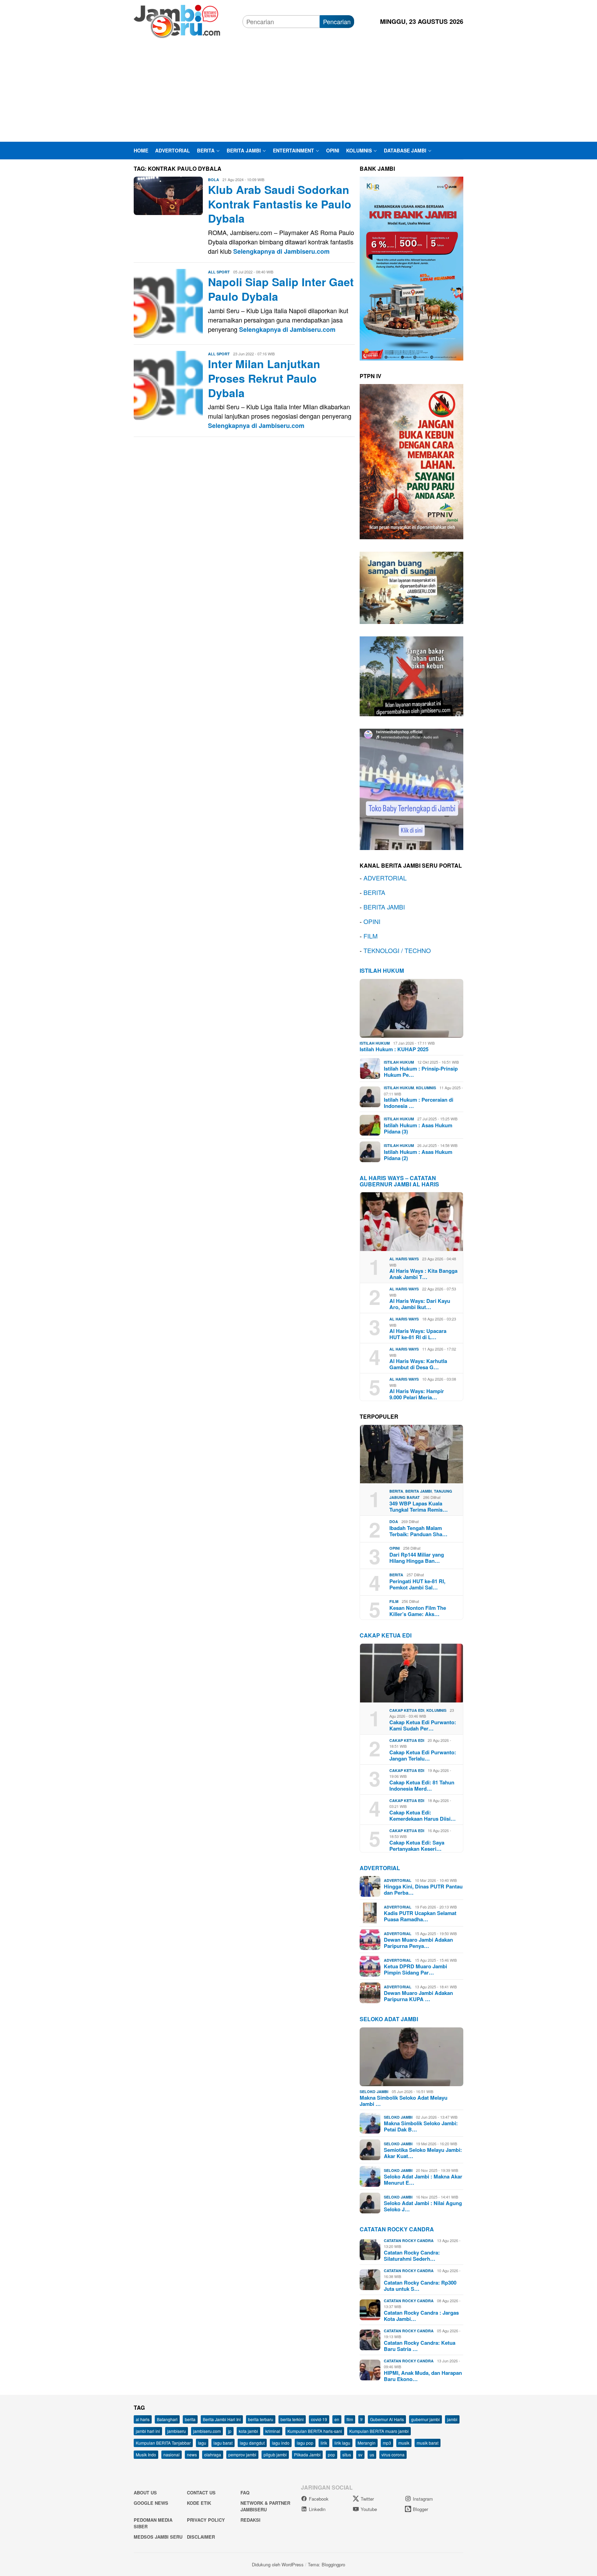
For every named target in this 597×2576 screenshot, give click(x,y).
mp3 (387, 2443)
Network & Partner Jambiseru (265, 2506)
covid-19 (319, 2419)
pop (331, 2454)
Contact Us (201, 2493)
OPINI (372, 921)
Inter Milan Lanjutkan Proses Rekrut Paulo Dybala (264, 378)
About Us (145, 2493)
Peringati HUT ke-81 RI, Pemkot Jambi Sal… (417, 1584)
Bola (214, 180)
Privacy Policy (206, 2520)
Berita (396, 1491)
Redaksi (250, 2520)
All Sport (219, 272)
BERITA (374, 892)
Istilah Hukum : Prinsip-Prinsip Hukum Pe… (421, 1072)
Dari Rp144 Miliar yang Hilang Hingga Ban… (417, 1558)
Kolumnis (426, 1088)
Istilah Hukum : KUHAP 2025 (394, 1049)
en (337, 2419)
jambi (452, 2419)
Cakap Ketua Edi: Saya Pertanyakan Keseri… (417, 1846)
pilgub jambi (275, 2454)
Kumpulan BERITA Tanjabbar (163, 2443)
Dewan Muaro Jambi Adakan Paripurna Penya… (418, 1943)
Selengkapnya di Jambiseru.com (281, 251)
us (372, 2454)
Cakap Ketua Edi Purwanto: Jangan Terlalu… (423, 1755)
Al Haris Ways (404, 1259)
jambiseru (177, 2431)
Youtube (369, 2509)
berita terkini (292, 2419)
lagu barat (223, 2443)
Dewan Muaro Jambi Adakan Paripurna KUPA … (418, 1996)
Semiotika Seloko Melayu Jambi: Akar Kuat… (423, 2153)
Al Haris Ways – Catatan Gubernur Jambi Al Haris (399, 1181)
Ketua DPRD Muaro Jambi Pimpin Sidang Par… (415, 1969)
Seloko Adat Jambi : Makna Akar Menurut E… (423, 2180)
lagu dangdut (252, 2443)
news (192, 2454)
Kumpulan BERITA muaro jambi (379, 2431)
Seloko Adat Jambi (389, 2019)
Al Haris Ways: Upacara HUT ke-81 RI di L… (418, 1334)
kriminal (273, 2431)
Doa (394, 1522)
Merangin (367, 2443)
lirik (324, 2443)
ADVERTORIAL (385, 878)
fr (362, 2419)
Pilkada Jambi (307, 2454)
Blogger (420, 2509)
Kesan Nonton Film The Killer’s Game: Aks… (418, 1611)
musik (404, 2443)
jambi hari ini (148, 2431)
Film (394, 1601)
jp (230, 2431)
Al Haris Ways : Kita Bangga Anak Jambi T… (423, 1274)
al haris (143, 2419)
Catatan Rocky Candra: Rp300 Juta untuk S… (420, 2286)
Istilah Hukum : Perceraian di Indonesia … (419, 1103)
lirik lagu (342, 2443)
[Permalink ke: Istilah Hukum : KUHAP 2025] (411, 1008)
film (350, 2419)
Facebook (319, 2499)
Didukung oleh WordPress (278, 2564)
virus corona (393, 2454)
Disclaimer (201, 2537)
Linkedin (317, 2509)
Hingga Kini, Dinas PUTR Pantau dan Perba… (423, 1889)
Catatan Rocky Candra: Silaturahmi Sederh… (412, 2256)
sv (360, 2454)
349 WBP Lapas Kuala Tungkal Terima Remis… (419, 1506)
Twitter (367, 2499)
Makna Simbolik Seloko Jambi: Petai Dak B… (421, 2126)
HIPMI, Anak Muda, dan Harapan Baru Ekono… (423, 2376)
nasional (172, 2454)
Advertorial (380, 1868)
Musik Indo (146, 2454)
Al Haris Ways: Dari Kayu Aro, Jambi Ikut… (420, 1304)
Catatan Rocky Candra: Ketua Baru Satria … (420, 2346)
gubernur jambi (425, 2419)
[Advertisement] (298, 90)
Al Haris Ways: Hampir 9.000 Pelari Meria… (417, 1394)
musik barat (428, 2443)
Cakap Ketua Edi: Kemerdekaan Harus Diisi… (423, 1816)
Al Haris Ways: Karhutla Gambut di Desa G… (418, 1364)
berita (190, 2419)
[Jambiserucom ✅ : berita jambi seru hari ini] (177, 20)
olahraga (213, 2454)
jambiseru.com (207, 2431)
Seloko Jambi (374, 2092)
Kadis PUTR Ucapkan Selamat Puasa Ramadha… (420, 1916)
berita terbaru (261, 2419)
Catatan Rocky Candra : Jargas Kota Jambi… (421, 2316)
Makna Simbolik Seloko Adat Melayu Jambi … (404, 2101)
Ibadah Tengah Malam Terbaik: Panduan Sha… (418, 1531)
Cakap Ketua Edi (407, 1710)
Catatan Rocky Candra (397, 2229)
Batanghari (167, 2419)
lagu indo (281, 2443)
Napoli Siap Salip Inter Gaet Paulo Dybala (281, 289)
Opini (395, 1548)
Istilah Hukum (382, 970)
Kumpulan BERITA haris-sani (315, 2431)
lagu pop (305, 2443)
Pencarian (337, 21)
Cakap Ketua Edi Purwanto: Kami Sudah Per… (423, 1725)
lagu (202, 2443)
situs (347, 2454)
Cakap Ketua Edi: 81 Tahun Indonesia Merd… (422, 1785)
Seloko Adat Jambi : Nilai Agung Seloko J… (423, 2206)
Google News (151, 2503)
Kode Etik (199, 2503)
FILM (371, 936)
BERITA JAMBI (384, 907)
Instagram (423, 2499)
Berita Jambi (419, 1491)
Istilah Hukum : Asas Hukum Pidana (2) (418, 1155)
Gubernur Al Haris (387, 2419)
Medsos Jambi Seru (158, 2537)
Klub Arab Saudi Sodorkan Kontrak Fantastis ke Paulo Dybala (280, 204)
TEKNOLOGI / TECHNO (397, 950)
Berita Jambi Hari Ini (222, 2419)
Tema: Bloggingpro (326, 2564)
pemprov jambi (242, 2454)
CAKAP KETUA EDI (386, 1635)
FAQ (245, 2493)
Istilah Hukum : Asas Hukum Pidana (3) (418, 1128)
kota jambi (248, 2431)
